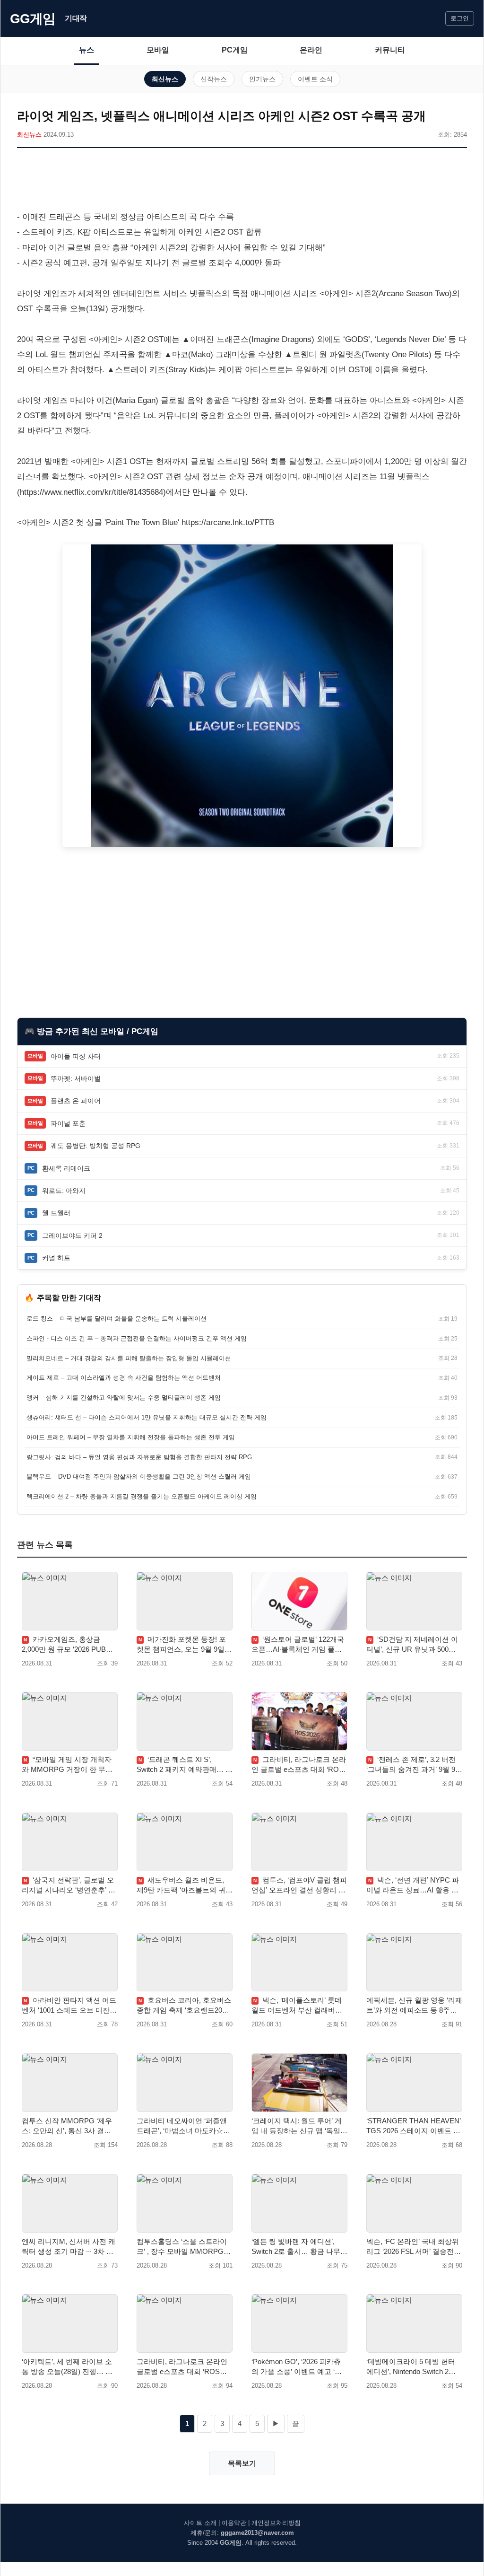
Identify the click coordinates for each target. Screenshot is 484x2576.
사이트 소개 (200, 2523)
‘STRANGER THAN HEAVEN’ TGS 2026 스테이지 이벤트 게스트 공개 (413, 2126)
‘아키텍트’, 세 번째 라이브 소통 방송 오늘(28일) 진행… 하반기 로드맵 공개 (67, 2367)
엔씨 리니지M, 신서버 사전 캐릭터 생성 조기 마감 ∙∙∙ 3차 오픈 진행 (69, 2247)
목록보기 (242, 2463)
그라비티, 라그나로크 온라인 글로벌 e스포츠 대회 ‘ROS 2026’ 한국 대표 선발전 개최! (182, 2367)
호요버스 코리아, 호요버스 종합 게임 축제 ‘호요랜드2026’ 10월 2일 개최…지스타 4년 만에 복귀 (184, 2006)
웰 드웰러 (56, 1213)
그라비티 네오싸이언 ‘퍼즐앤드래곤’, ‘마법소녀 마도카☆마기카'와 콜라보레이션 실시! (183, 2126)
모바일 (158, 50)
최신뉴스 (165, 79)
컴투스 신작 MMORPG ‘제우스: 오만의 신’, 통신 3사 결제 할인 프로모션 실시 (67, 2126)
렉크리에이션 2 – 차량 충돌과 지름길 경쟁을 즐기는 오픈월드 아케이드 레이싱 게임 (142, 1496)
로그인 (460, 18)
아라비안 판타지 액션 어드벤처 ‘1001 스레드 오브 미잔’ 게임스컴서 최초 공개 (69, 2006)
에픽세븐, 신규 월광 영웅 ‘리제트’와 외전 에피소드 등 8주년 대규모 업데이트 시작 (414, 2006)
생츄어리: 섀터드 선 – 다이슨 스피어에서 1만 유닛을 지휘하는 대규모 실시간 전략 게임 (147, 1417)
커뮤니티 (390, 50)
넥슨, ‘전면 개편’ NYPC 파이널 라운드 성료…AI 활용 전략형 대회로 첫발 (413, 1885)
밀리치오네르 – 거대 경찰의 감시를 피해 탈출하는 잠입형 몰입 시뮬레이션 (129, 1358)
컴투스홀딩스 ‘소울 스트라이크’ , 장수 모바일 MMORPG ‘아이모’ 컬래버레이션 (182, 2247)
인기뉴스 (262, 79)
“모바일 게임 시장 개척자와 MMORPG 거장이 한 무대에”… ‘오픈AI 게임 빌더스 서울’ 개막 (67, 1765)
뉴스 (86, 50)
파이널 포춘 (68, 1123)
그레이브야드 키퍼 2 (72, 1235)
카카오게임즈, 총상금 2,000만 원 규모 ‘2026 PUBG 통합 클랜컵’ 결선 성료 (67, 1645)
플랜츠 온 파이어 (76, 1101)
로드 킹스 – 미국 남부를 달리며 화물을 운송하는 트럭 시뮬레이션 (117, 1319)
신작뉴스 (214, 79)
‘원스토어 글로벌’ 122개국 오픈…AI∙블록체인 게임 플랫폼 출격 (298, 1645)
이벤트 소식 (315, 79)
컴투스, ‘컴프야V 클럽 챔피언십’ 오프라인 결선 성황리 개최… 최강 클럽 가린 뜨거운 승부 (299, 1885)
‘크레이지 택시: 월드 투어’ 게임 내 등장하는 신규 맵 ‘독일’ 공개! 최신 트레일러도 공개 (297, 2126)
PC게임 (235, 50)
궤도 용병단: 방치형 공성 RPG (95, 1146)
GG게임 (33, 19)
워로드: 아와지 (64, 1191)
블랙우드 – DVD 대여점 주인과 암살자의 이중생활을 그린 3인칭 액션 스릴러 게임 (139, 1476)
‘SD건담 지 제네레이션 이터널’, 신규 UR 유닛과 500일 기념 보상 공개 (412, 1645)
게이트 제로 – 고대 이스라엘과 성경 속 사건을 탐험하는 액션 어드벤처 (124, 1378)
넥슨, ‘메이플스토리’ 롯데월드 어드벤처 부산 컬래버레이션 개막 (297, 2006)
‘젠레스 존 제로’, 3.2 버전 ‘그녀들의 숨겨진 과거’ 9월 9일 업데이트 (414, 1765)
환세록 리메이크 (66, 1168)
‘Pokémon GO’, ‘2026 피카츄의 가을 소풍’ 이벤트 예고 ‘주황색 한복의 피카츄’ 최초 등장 (298, 2367)
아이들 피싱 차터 (76, 1056)
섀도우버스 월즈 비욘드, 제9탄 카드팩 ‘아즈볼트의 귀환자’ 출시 (185, 1885)
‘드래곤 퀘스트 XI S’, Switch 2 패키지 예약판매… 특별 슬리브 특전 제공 (185, 1765)
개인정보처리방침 (276, 2523)
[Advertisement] (242, 181)
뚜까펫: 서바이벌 (76, 1078)
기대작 (76, 18)
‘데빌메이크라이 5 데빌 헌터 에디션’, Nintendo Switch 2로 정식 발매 (411, 2367)
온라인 (311, 50)
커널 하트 (56, 1258)
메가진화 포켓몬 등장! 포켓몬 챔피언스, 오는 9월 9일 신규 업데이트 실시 (181, 1645)
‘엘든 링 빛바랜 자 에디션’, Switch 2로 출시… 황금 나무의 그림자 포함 (299, 2247)
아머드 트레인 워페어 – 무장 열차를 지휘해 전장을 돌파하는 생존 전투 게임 (131, 1437)
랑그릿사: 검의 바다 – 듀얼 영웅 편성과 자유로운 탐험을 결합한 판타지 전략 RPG (139, 1457)
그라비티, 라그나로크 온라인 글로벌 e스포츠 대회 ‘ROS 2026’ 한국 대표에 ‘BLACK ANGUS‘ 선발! (299, 1765)
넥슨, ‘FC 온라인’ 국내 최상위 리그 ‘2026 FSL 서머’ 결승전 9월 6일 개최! (413, 2247)
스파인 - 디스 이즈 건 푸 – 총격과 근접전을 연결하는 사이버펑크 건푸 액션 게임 (137, 1338)
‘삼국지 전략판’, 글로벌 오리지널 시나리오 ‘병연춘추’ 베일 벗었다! (69, 1885)
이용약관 (234, 2523)
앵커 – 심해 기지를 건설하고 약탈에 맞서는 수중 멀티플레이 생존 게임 (124, 1398)
